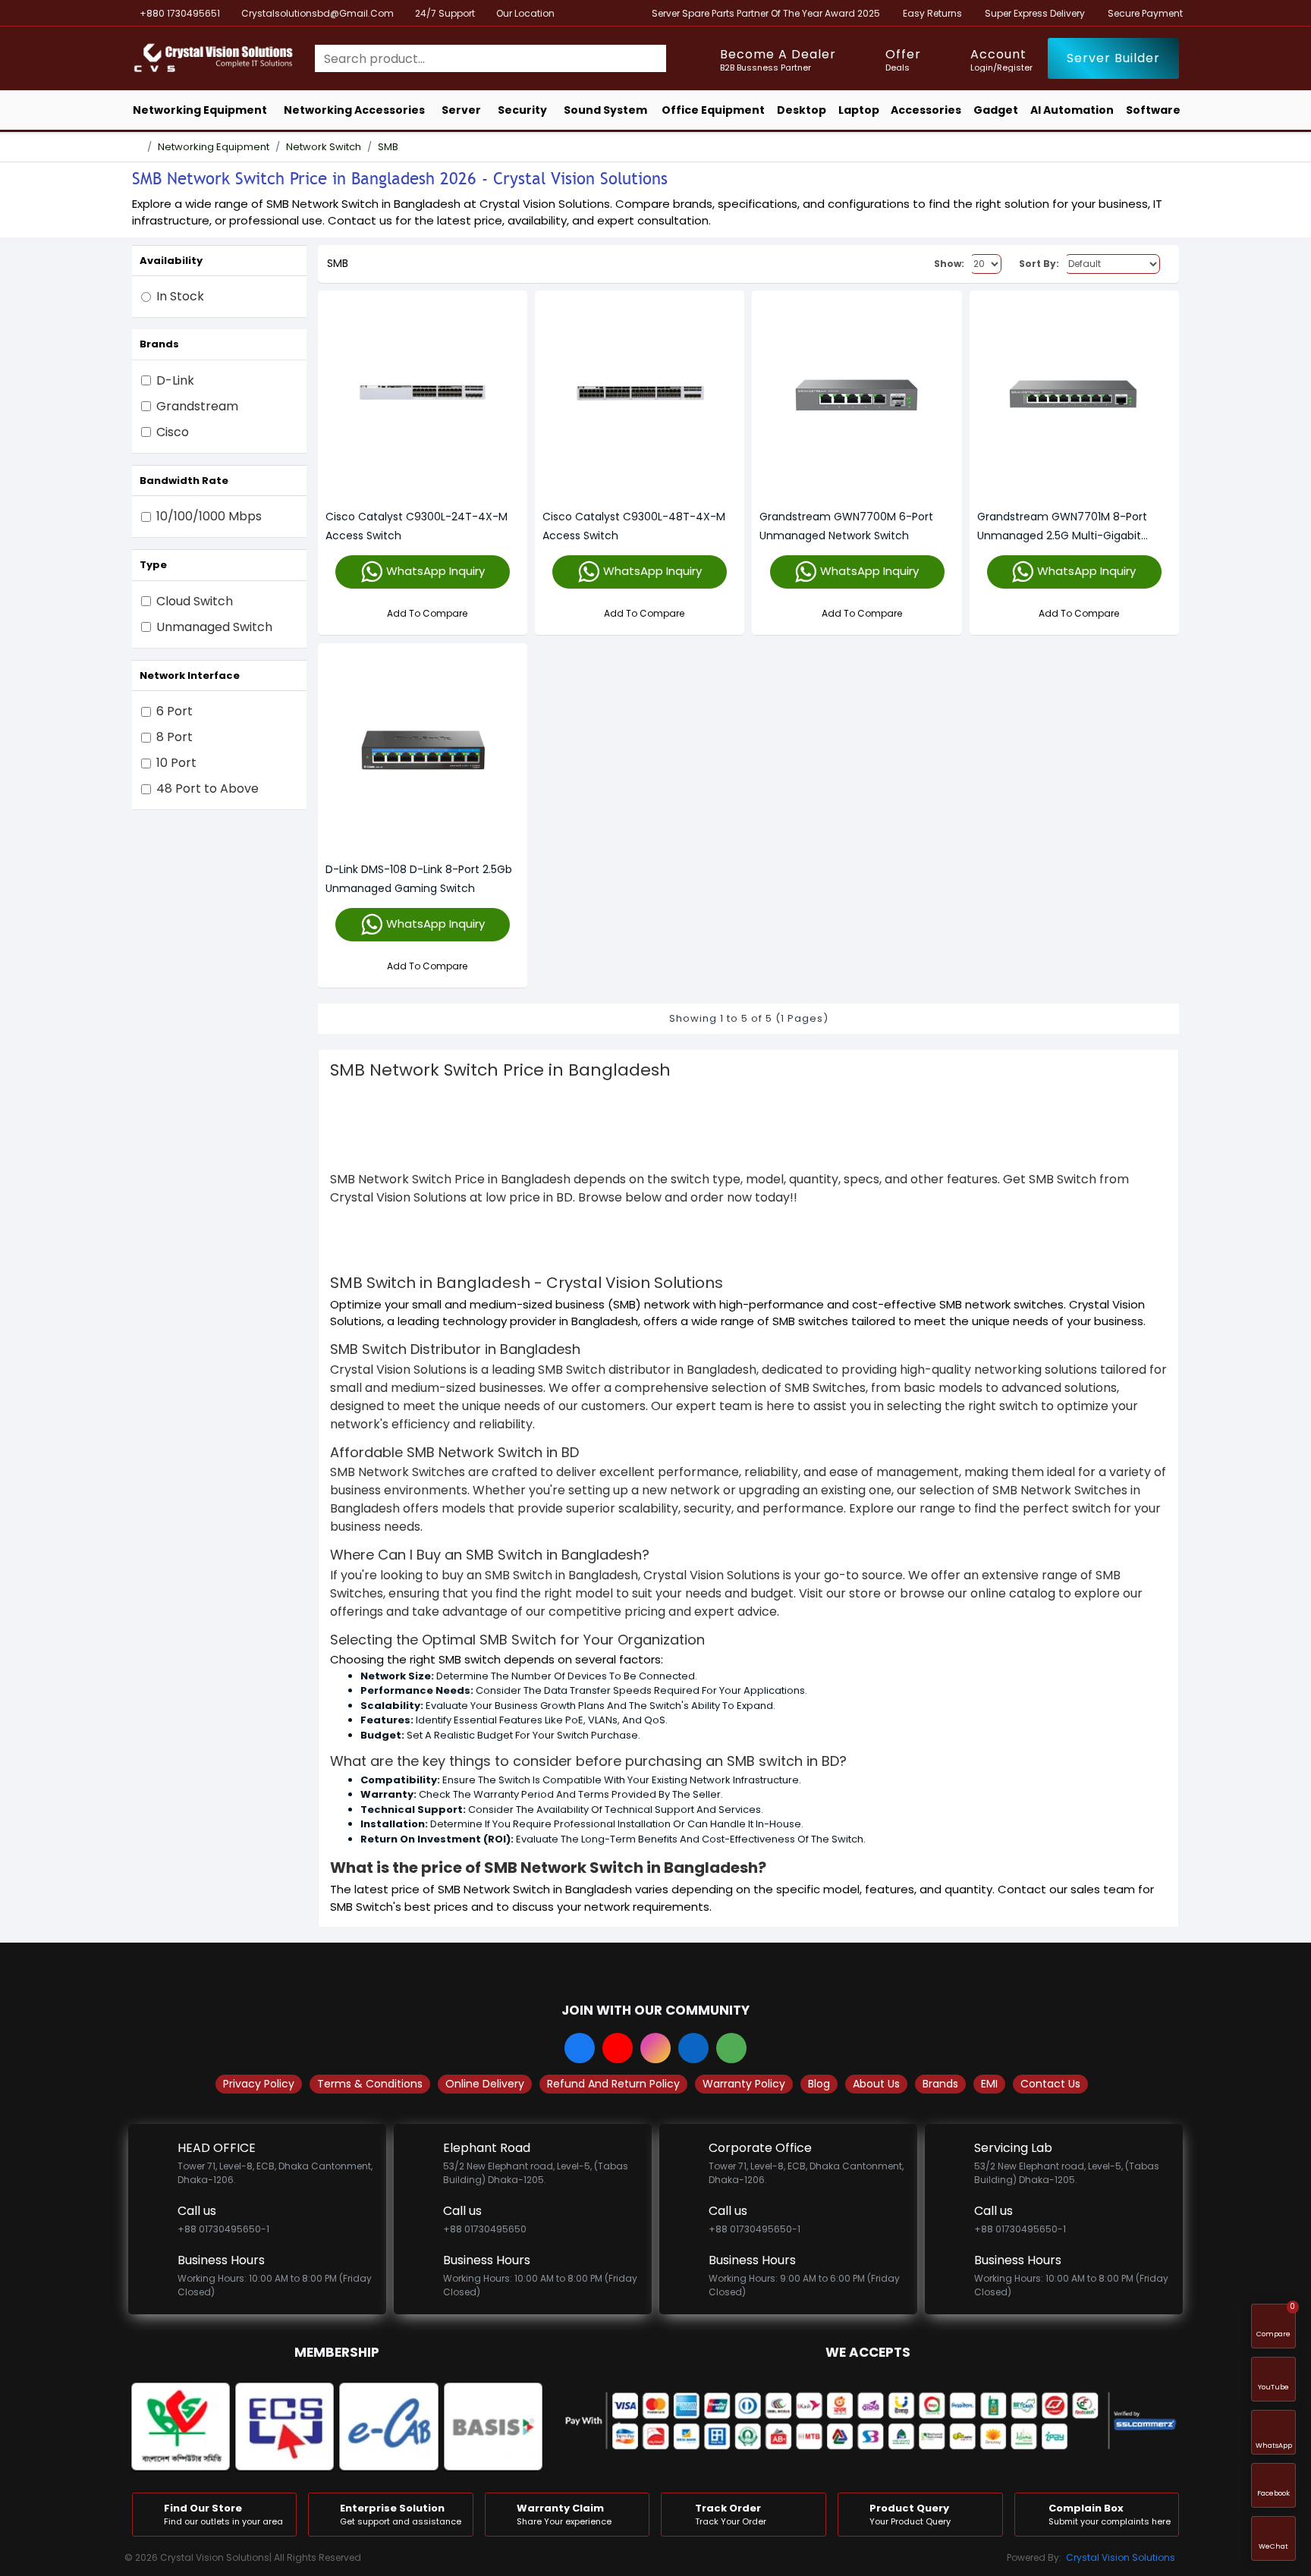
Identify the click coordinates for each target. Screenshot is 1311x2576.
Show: (949, 264)
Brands (159, 344)
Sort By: (1039, 264)
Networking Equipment (214, 147)
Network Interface (190, 675)
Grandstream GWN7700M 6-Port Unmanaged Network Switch (846, 526)
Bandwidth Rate (184, 481)
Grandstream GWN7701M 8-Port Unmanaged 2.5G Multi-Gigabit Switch (1062, 527)
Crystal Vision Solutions (1121, 2557)
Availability (171, 261)
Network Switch (324, 147)
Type (153, 565)
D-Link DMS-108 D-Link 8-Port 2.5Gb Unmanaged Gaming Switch (419, 879)
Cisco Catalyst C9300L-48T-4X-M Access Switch (634, 526)
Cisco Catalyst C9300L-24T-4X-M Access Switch (417, 526)
